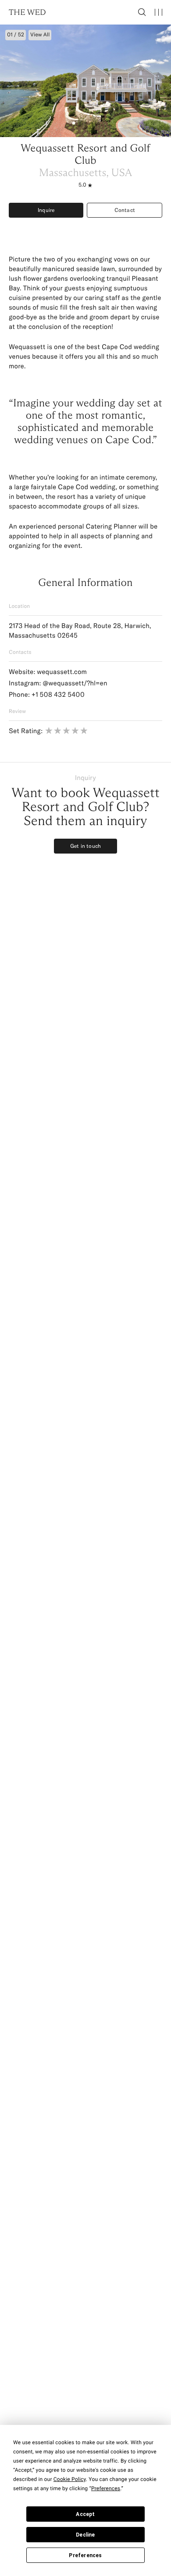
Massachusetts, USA (85, 173)
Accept (85, 2514)
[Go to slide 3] (86, 123)
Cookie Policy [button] (70, 2479)
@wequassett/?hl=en (75, 683)
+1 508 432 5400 (58, 694)
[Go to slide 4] (92, 123)
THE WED (27, 12)
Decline (85, 2535)
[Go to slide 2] (80, 123)
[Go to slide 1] (74, 123)
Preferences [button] (106, 2488)
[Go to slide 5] (98, 123)
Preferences (85, 2555)
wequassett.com (62, 672)
